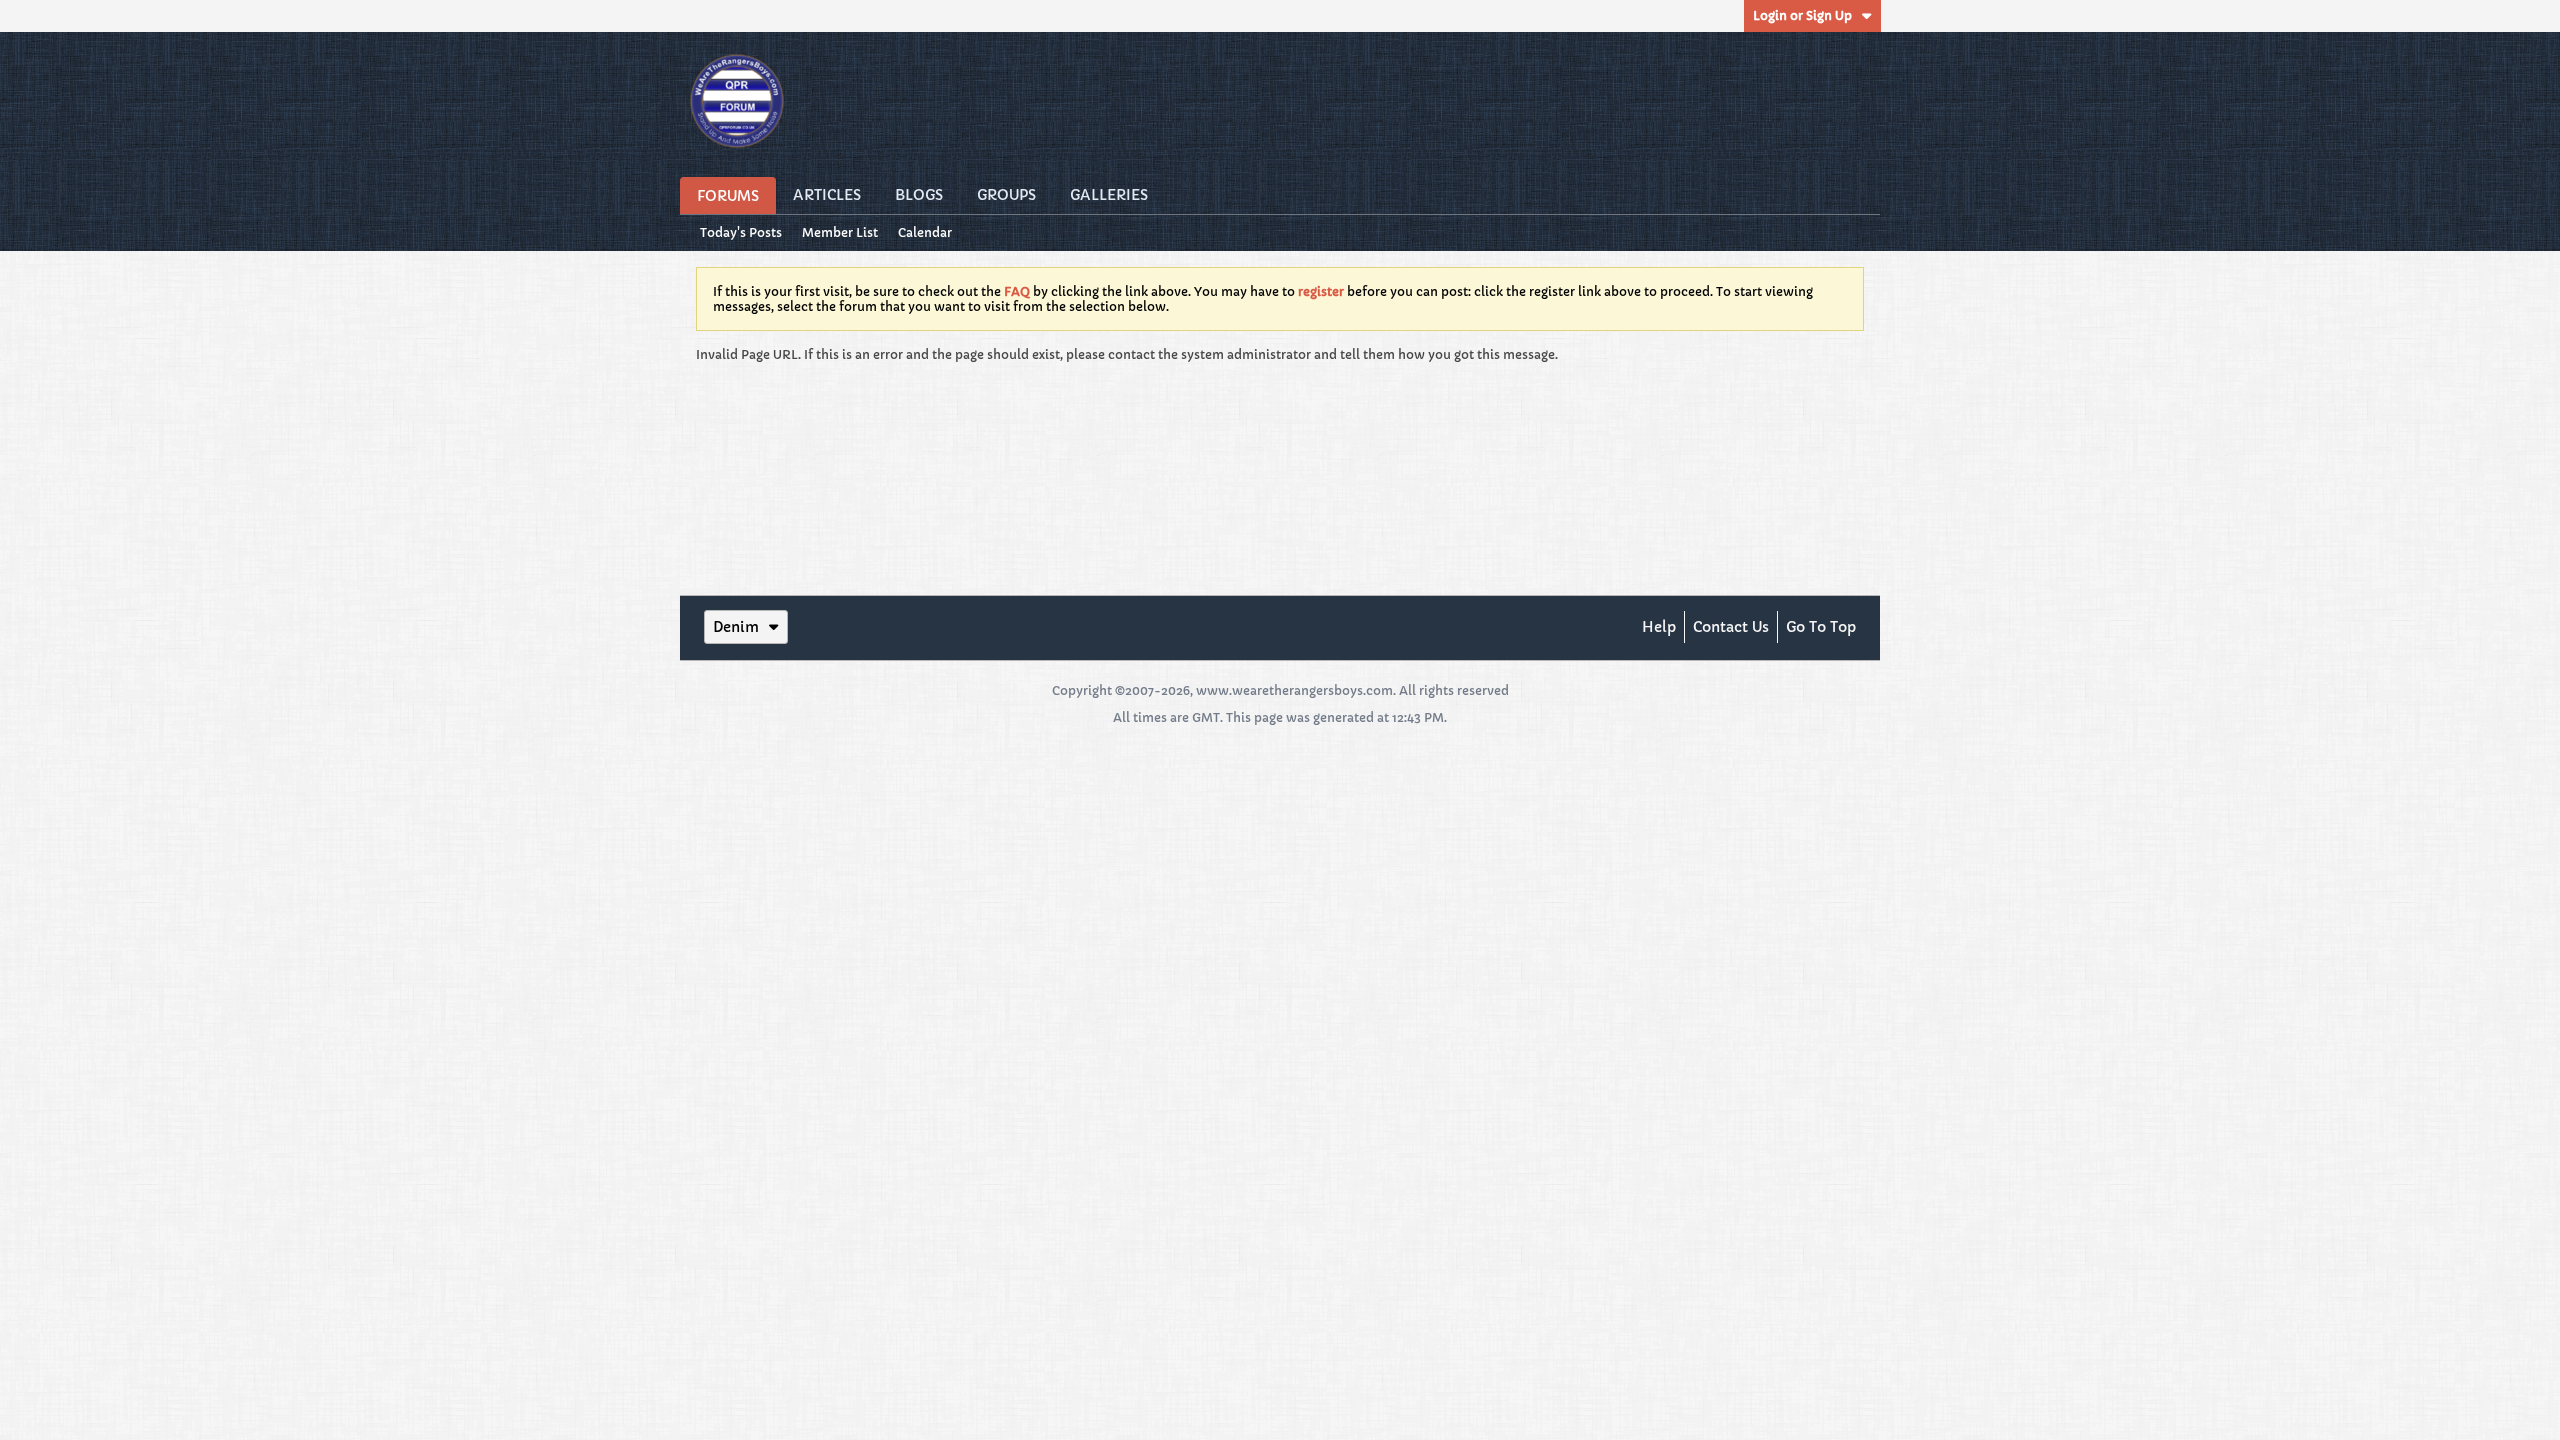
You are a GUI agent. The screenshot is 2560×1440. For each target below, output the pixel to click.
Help (1659, 627)
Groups (1006, 195)
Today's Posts (741, 232)
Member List (840, 232)
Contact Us (1731, 627)
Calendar (925, 232)
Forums (728, 196)
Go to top (1821, 627)
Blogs (919, 195)
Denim (736, 627)
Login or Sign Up (1802, 15)
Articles (827, 195)
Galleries (1109, 195)
